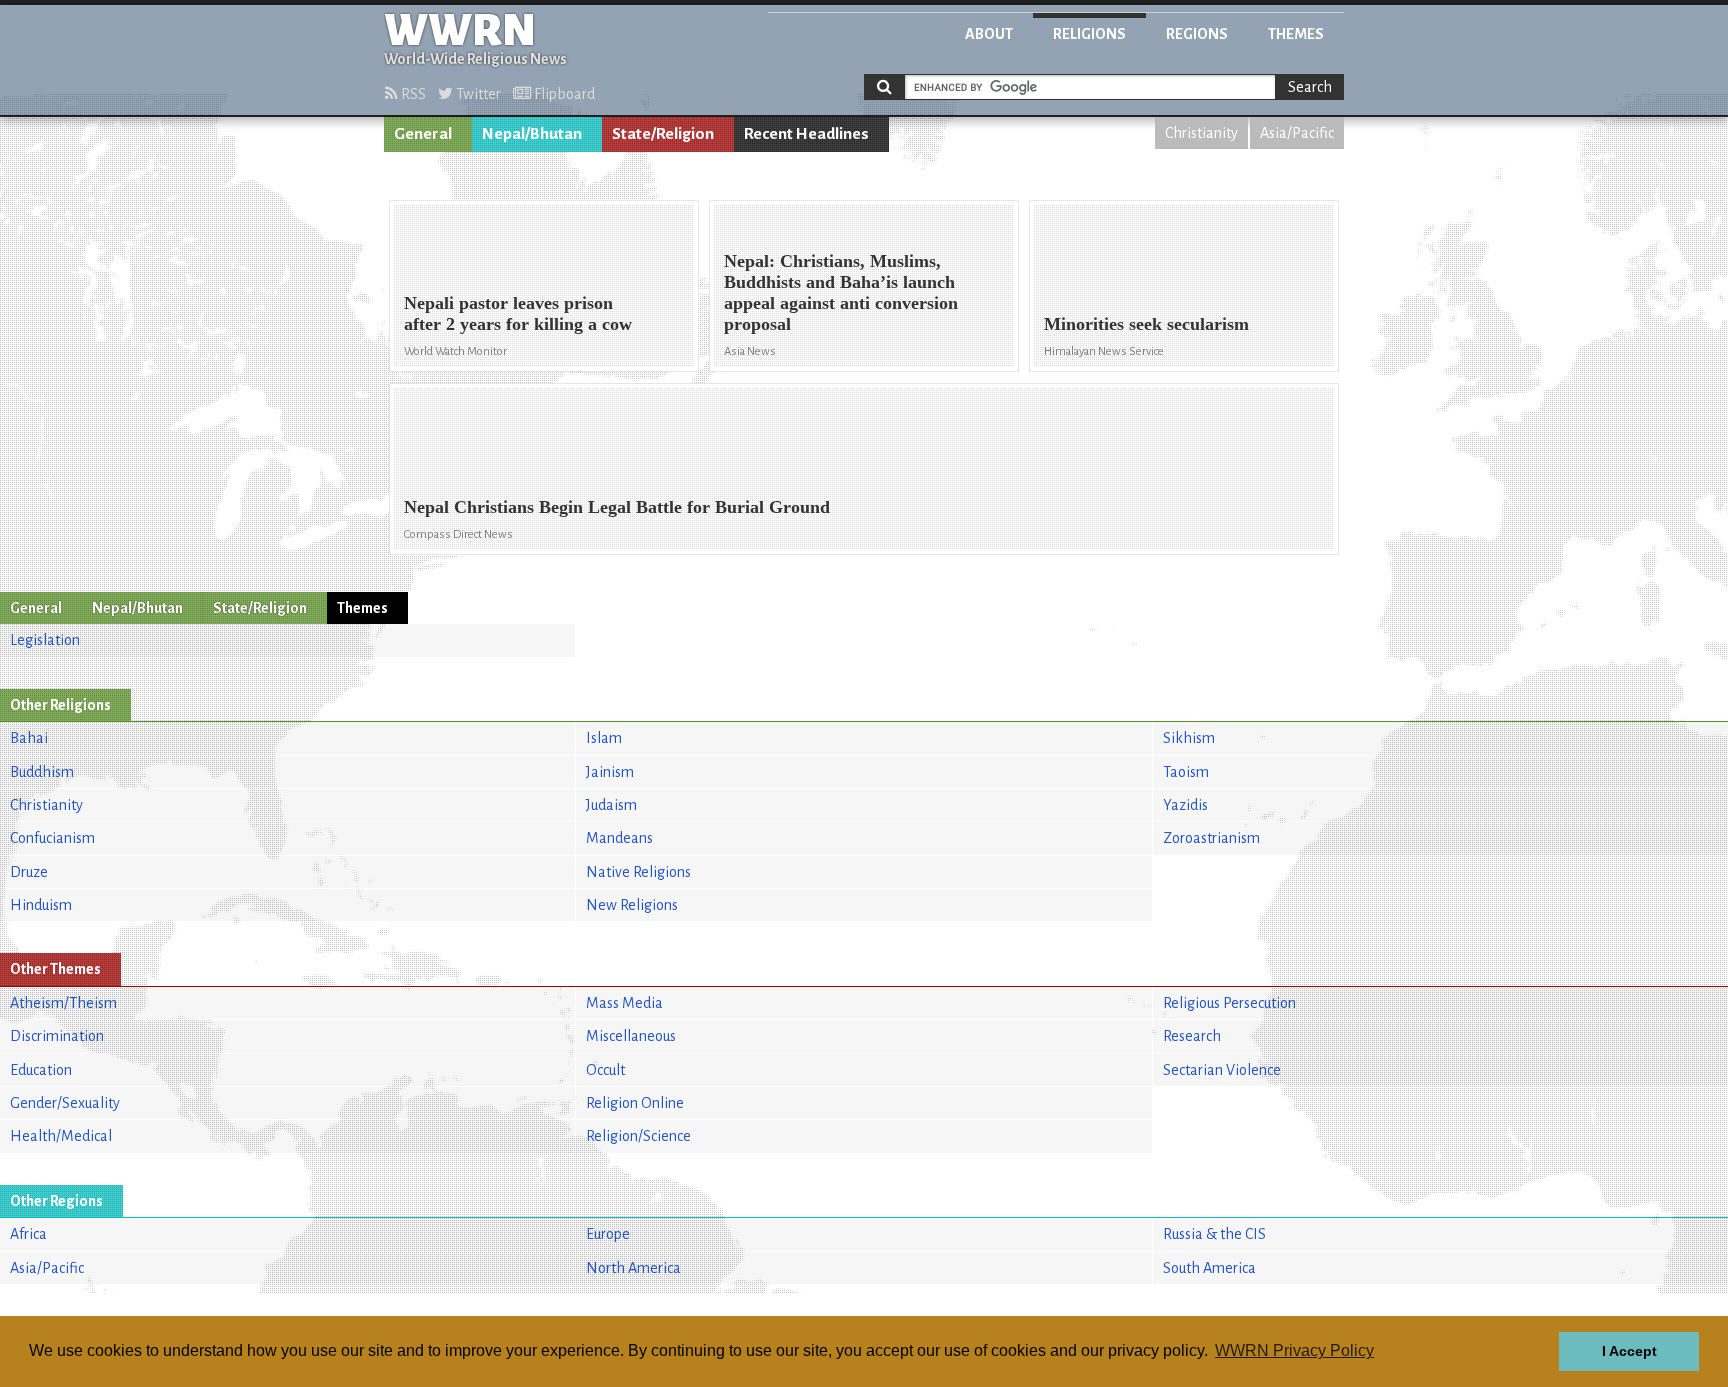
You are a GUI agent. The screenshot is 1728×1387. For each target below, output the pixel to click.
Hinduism (41, 905)
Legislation (45, 640)
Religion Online (635, 1103)
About (989, 34)
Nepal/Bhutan (532, 134)
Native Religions (638, 872)
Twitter (477, 94)
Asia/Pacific (1297, 133)
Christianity (1201, 133)
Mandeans (619, 838)
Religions (1089, 34)
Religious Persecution (1229, 1003)
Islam (604, 738)
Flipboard (563, 94)
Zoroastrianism (1211, 838)
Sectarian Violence (1222, 1070)
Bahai (29, 738)
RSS (412, 94)
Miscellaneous (631, 1036)
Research (1192, 1036)
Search (1310, 87)
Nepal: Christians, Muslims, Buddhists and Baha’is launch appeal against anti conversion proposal (841, 292)
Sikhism (1189, 738)
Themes (1296, 34)
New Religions (632, 905)
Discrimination (57, 1036)
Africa (28, 1234)
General (423, 134)
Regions (1197, 34)
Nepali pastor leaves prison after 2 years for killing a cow (518, 313)
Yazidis (1185, 805)
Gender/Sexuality (65, 1103)
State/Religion (663, 134)
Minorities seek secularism (1146, 324)
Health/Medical (61, 1136)
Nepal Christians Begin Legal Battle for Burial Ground (617, 507)
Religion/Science (638, 1136)
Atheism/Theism (63, 1003)
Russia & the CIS (1214, 1234)
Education (41, 1070)
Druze (29, 872)
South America (1209, 1268)
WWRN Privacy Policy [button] (1294, 1350)
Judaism (611, 805)
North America (633, 1268)
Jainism (610, 772)
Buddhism (42, 772)
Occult (605, 1070)
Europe (608, 1234)
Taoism (1186, 772)
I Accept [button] (1629, 1351)
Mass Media (624, 1003)
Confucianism (52, 838)
